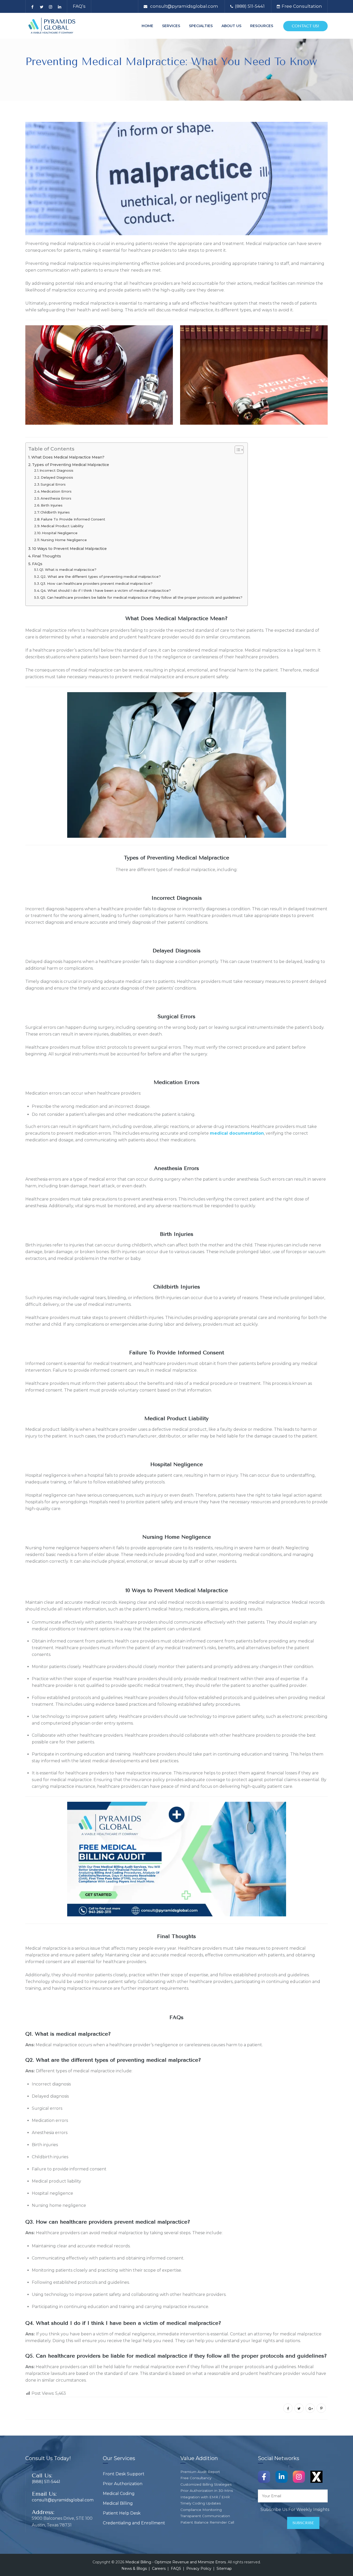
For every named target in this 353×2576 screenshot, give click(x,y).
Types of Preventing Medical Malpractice (71, 465)
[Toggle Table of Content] (237, 450)
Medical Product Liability (62, 526)
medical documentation (237, 1133)
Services (171, 26)
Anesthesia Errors (56, 498)
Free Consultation (302, 6)
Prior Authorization (123, 2484)
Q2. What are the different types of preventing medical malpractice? (101, 576)
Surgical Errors (53, 484)
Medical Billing (118, 2503)
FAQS (176, 2569)
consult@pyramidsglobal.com (184, 6)
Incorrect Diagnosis (56, 470)
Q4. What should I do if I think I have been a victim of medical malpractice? (106, 590)
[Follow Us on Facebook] (264, 2476)
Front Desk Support (124, 2474)
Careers (159, 2569)
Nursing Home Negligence (64, 540)
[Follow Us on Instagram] (299, 2476)
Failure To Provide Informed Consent (73, 519)
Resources (262, 26)
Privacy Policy (199, 2569)
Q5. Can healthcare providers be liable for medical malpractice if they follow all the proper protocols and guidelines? (141, 597)
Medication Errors (56, 491)
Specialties (201, 26)
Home (147, 26)
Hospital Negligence (60, 533)
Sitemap (224, 2569)
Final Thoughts (47, 556)
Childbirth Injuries (55, 512)
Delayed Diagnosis (57, 477)
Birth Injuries (52, 505)
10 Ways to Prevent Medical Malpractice (69, 549)
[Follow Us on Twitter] (316, 2476)
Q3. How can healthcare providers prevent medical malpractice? (96, 583)
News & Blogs (134, 2569)
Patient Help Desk (122, 2513)
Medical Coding (119, 2494)
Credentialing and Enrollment (134, 2523)
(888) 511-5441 (250, 6)
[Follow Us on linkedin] (282, 2476)
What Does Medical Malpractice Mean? (68, 457)
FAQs (37, 564)
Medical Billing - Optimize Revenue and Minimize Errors (176, 2562)
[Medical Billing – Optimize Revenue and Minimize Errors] (52, 26)
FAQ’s (79, 6)
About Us (231, 26)
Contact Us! (305, 26)
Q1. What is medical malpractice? (68, 570)
